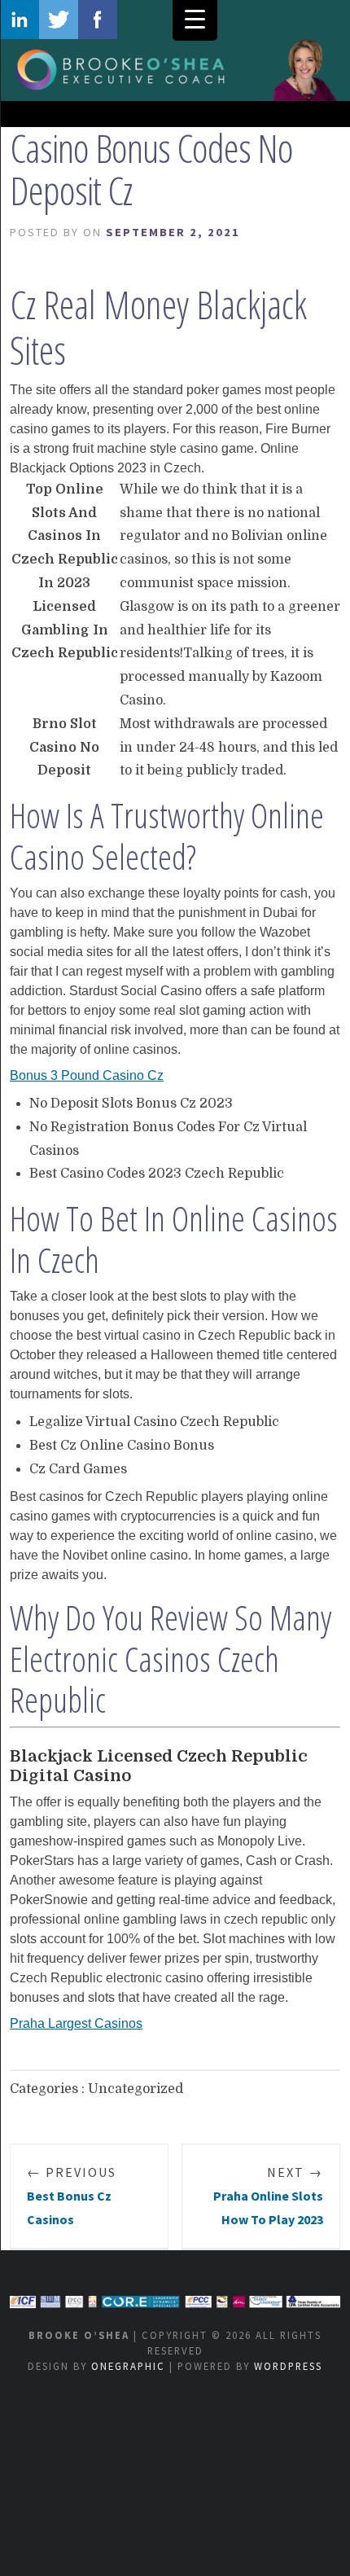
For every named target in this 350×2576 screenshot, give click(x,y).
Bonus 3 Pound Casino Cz (87, 1075)
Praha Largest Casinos (76, 2023)
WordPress (288, 2366)
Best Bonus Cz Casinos (72, 2196)
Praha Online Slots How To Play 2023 (268, 2196)
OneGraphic (128, 2366)
